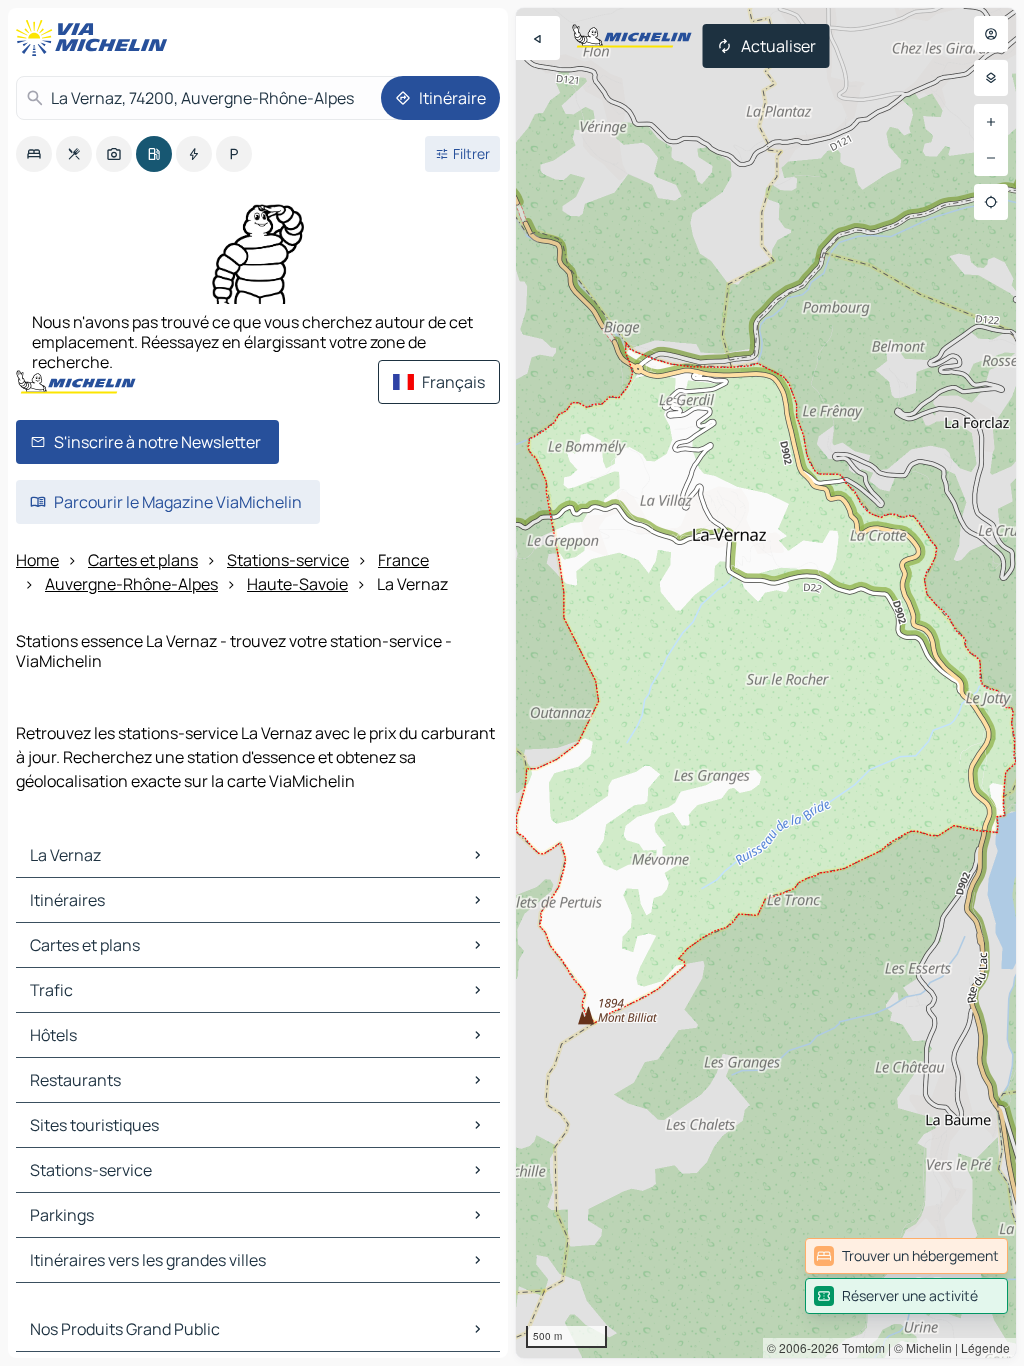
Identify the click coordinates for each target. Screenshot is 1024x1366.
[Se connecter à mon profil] (991, 34)
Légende (985, 1347)
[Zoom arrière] (991, 158)
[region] (766, 683)
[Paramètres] (991, 78)
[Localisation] (991, 202)
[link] (906, 1256)
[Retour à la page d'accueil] (96, 38)
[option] (34, 154)
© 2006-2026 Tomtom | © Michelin (859, 1347)
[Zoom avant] (991, 122)
